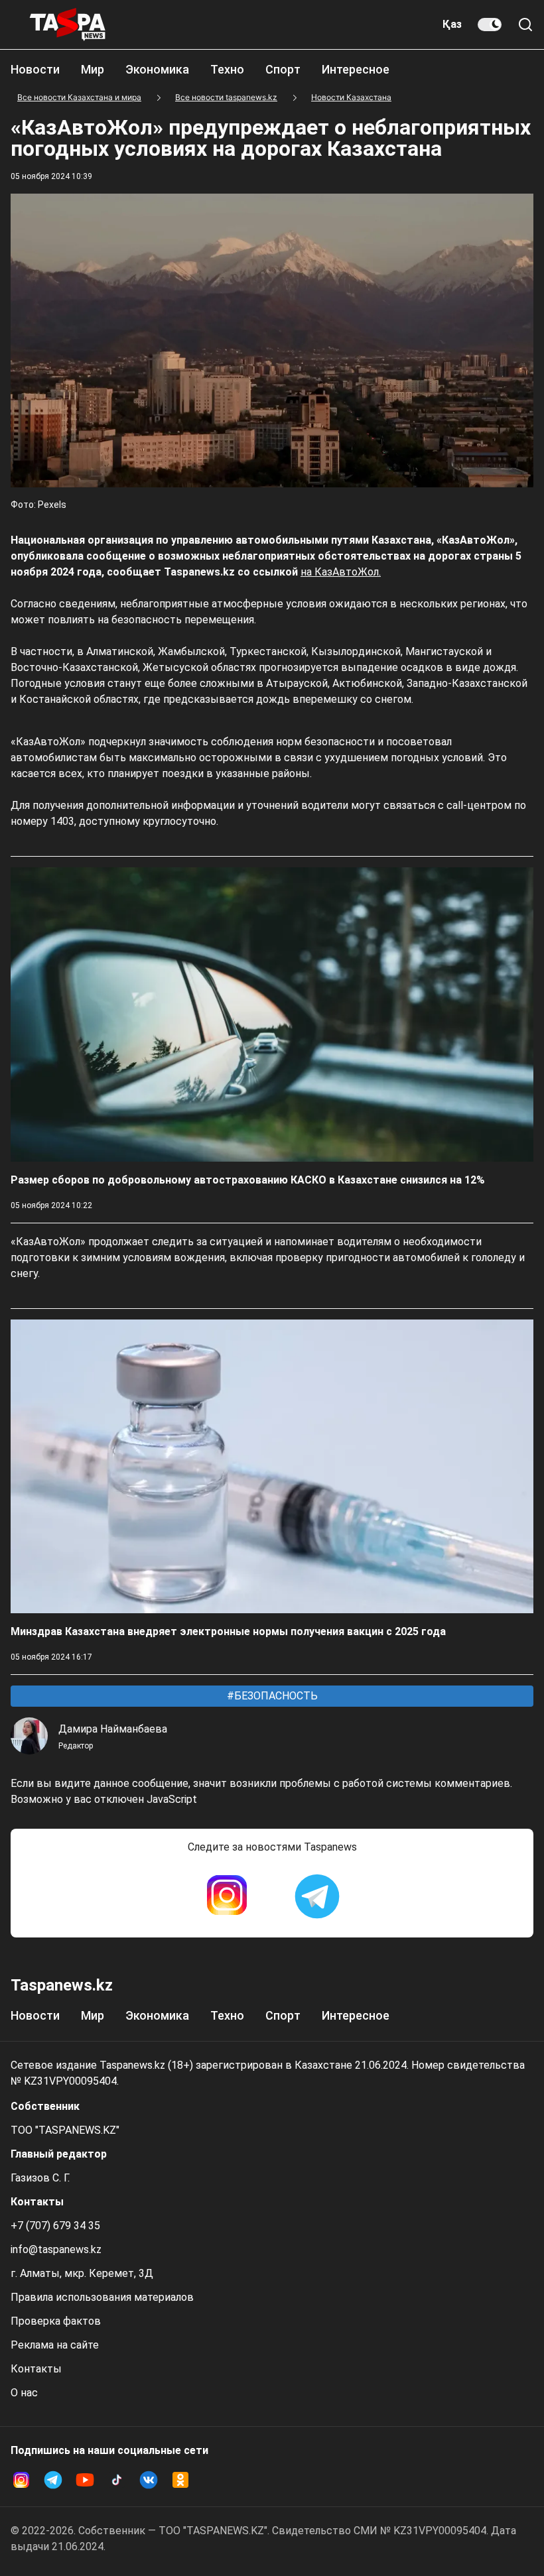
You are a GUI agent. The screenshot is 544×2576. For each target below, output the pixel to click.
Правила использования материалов (102, 2297)
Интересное (356, 69)
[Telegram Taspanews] (317, 1896)
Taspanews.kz (62, 1985)
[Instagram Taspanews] (227, 1896)
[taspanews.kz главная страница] (68, 25)
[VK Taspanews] (149, 2480)
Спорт (283, 69)
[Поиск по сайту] (525, 25)
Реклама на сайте (55, 2345)
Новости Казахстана (351, 97)
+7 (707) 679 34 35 (55, 2226)
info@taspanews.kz (56, 2249)
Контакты (36, 2369)
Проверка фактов (56, 2321)
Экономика (157, 69)
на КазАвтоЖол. (341, 572)
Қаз (452, 24)
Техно (227, 69)
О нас (24, 2393)
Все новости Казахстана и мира (79, 97)
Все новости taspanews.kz (226, 97)
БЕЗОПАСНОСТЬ (275, 1696)
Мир (93, 69)
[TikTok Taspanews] (117, 2480)
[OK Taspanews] (180, 2480)
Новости (35, 69)
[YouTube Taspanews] (85, 2480)
